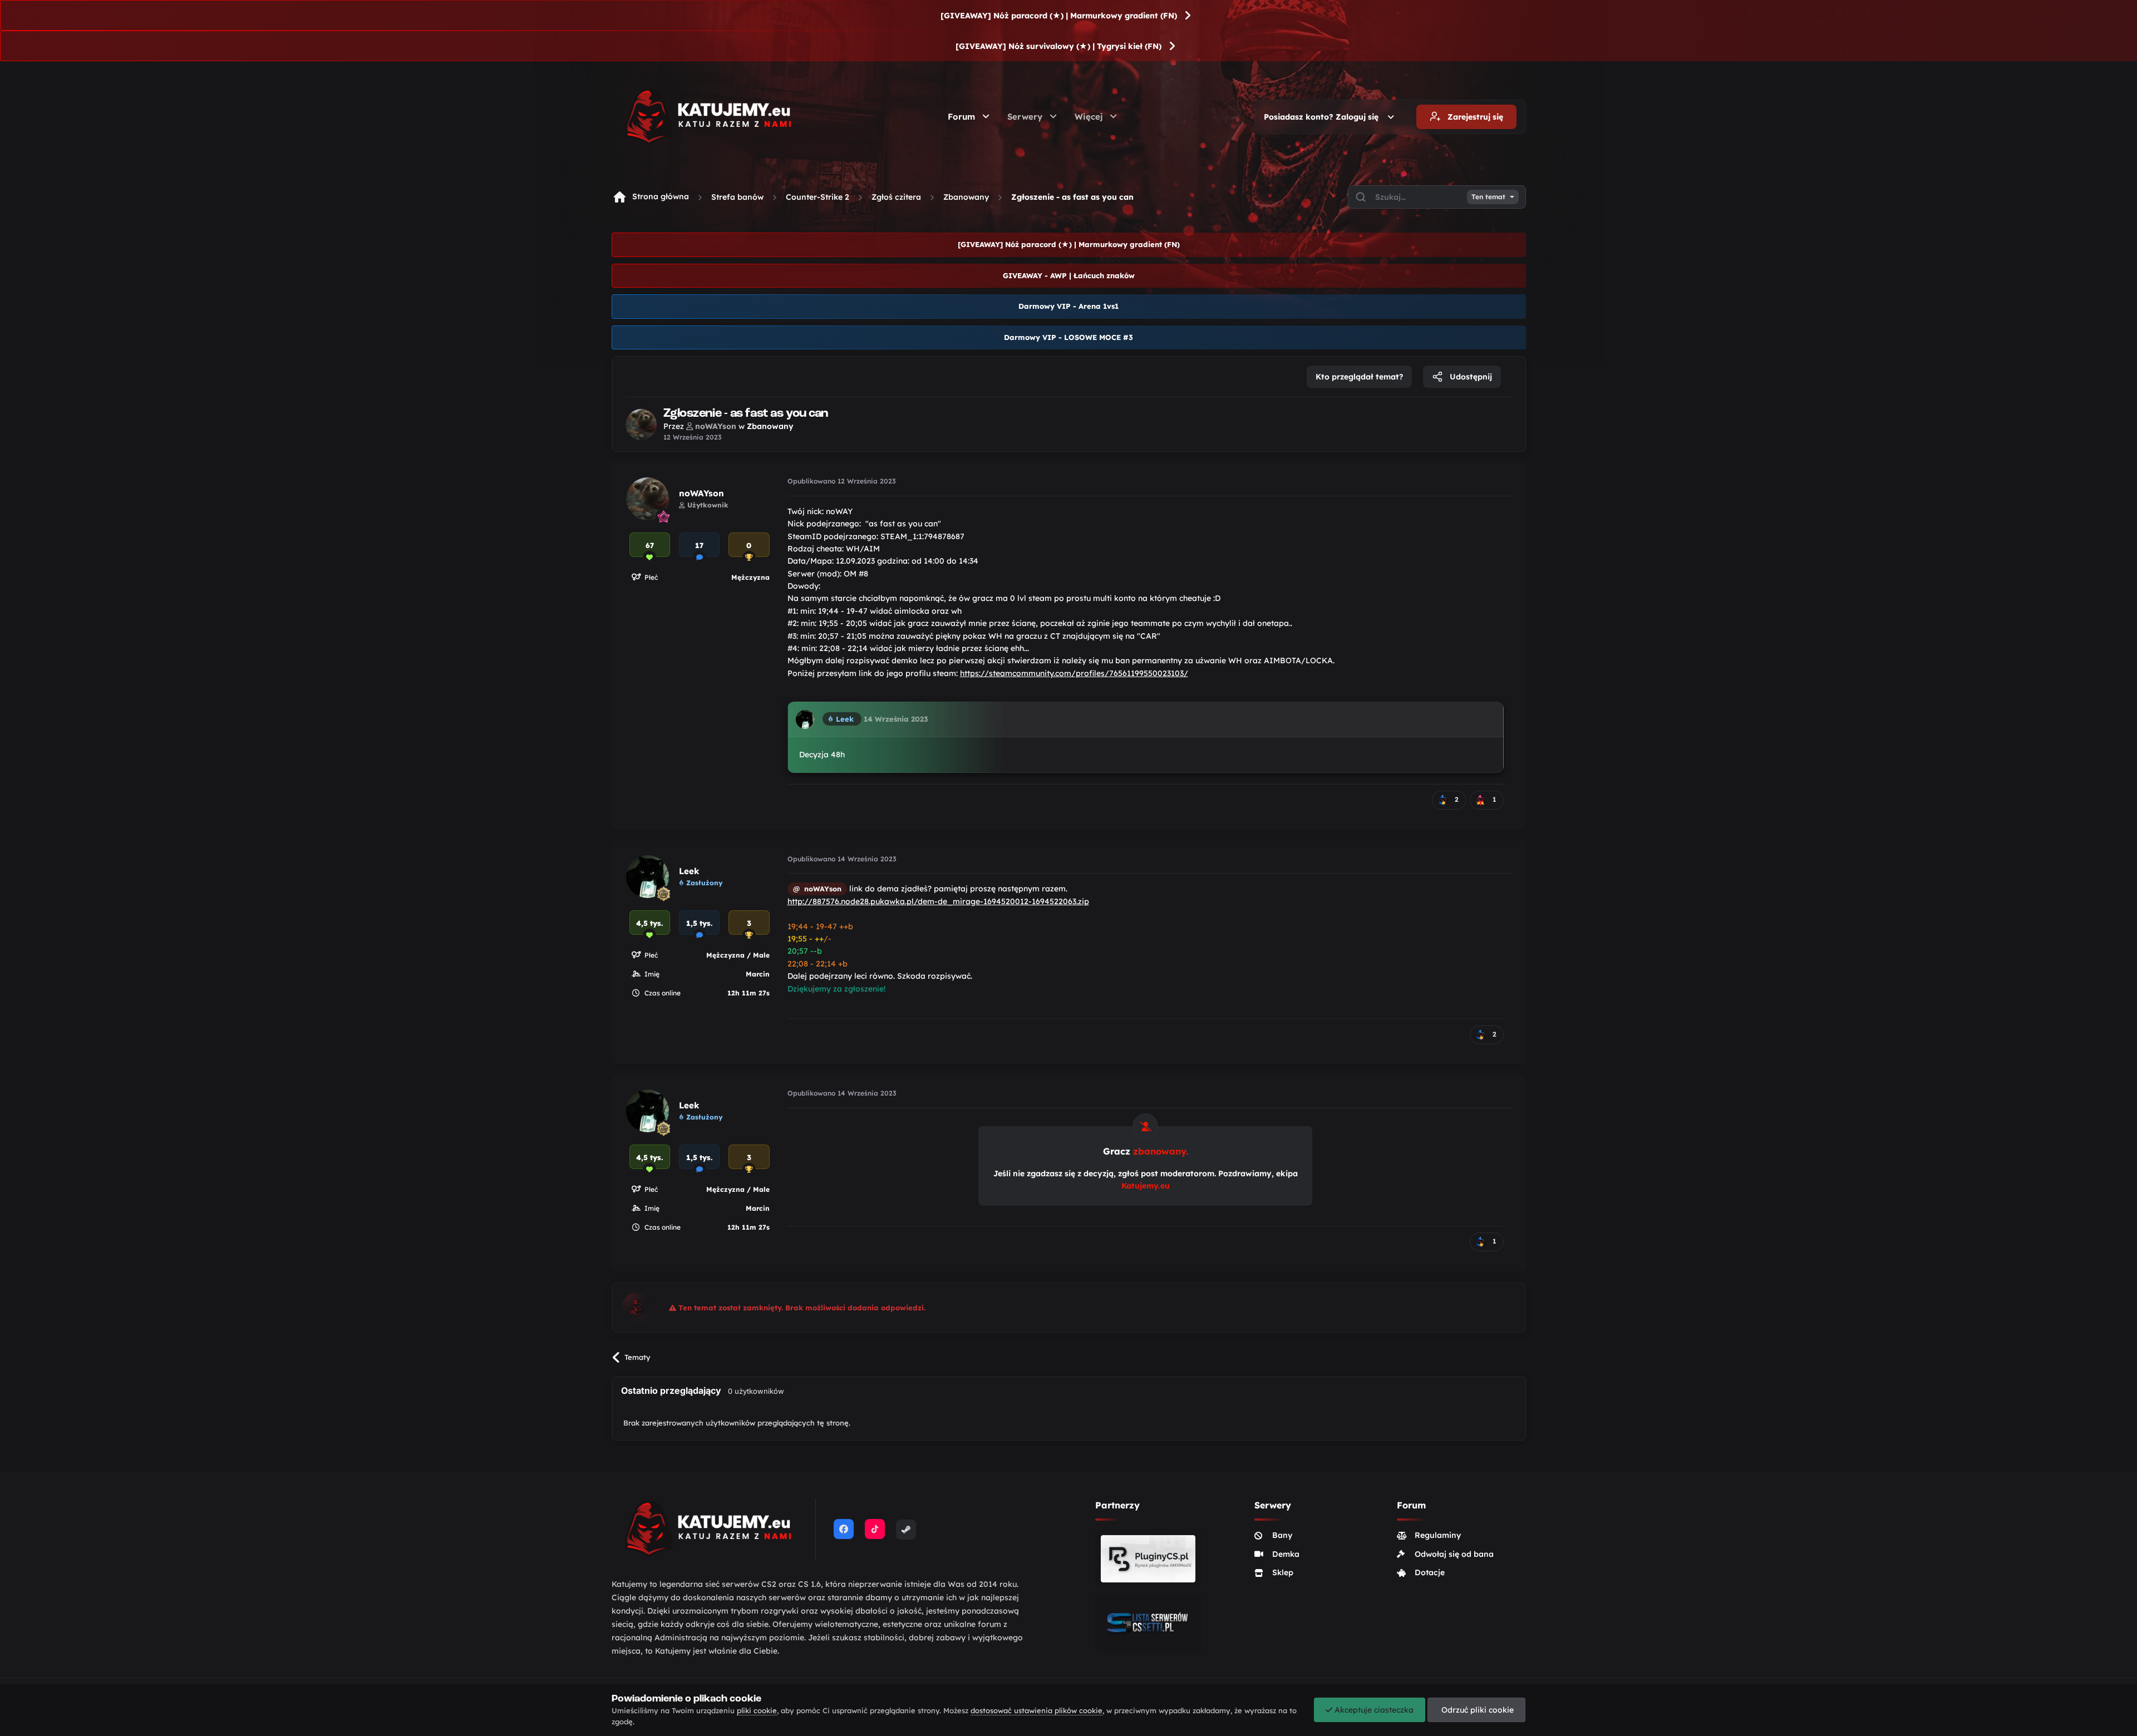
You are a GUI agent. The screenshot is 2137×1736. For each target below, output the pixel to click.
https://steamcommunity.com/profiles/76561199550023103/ (1074, 673)
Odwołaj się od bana (1454, 1554)
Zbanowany (966, 197)
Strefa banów (737, 197)
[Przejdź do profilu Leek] (805, 719)
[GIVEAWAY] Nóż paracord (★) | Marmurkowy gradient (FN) (1059, 16)
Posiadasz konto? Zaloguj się (1323, 117)
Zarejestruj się (1474, 117)
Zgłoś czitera (896, 197)
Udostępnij (1470, 377)
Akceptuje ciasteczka (1373, 1710)
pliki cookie (757, 1710)
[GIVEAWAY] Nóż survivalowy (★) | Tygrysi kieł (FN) (1058, 46)
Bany (1282, 1535)
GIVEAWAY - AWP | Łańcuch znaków (1069, 275)
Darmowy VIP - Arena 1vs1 (1068, 306)
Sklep (1283, 1572)
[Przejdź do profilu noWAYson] (641, 425)
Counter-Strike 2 (818, 197)
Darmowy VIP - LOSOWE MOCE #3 (1068, 337)
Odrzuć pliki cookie (1476, 1710)
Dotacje (1430, 1572)
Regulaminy (1438, 1535)
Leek (689, 871)
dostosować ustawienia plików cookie (1037, 1710)
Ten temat (1488, 197)
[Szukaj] (1361, 197)
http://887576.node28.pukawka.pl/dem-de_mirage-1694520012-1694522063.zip (938, 901)
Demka (1286, 1554)
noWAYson (701, 493)
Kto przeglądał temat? (1359, 377)
